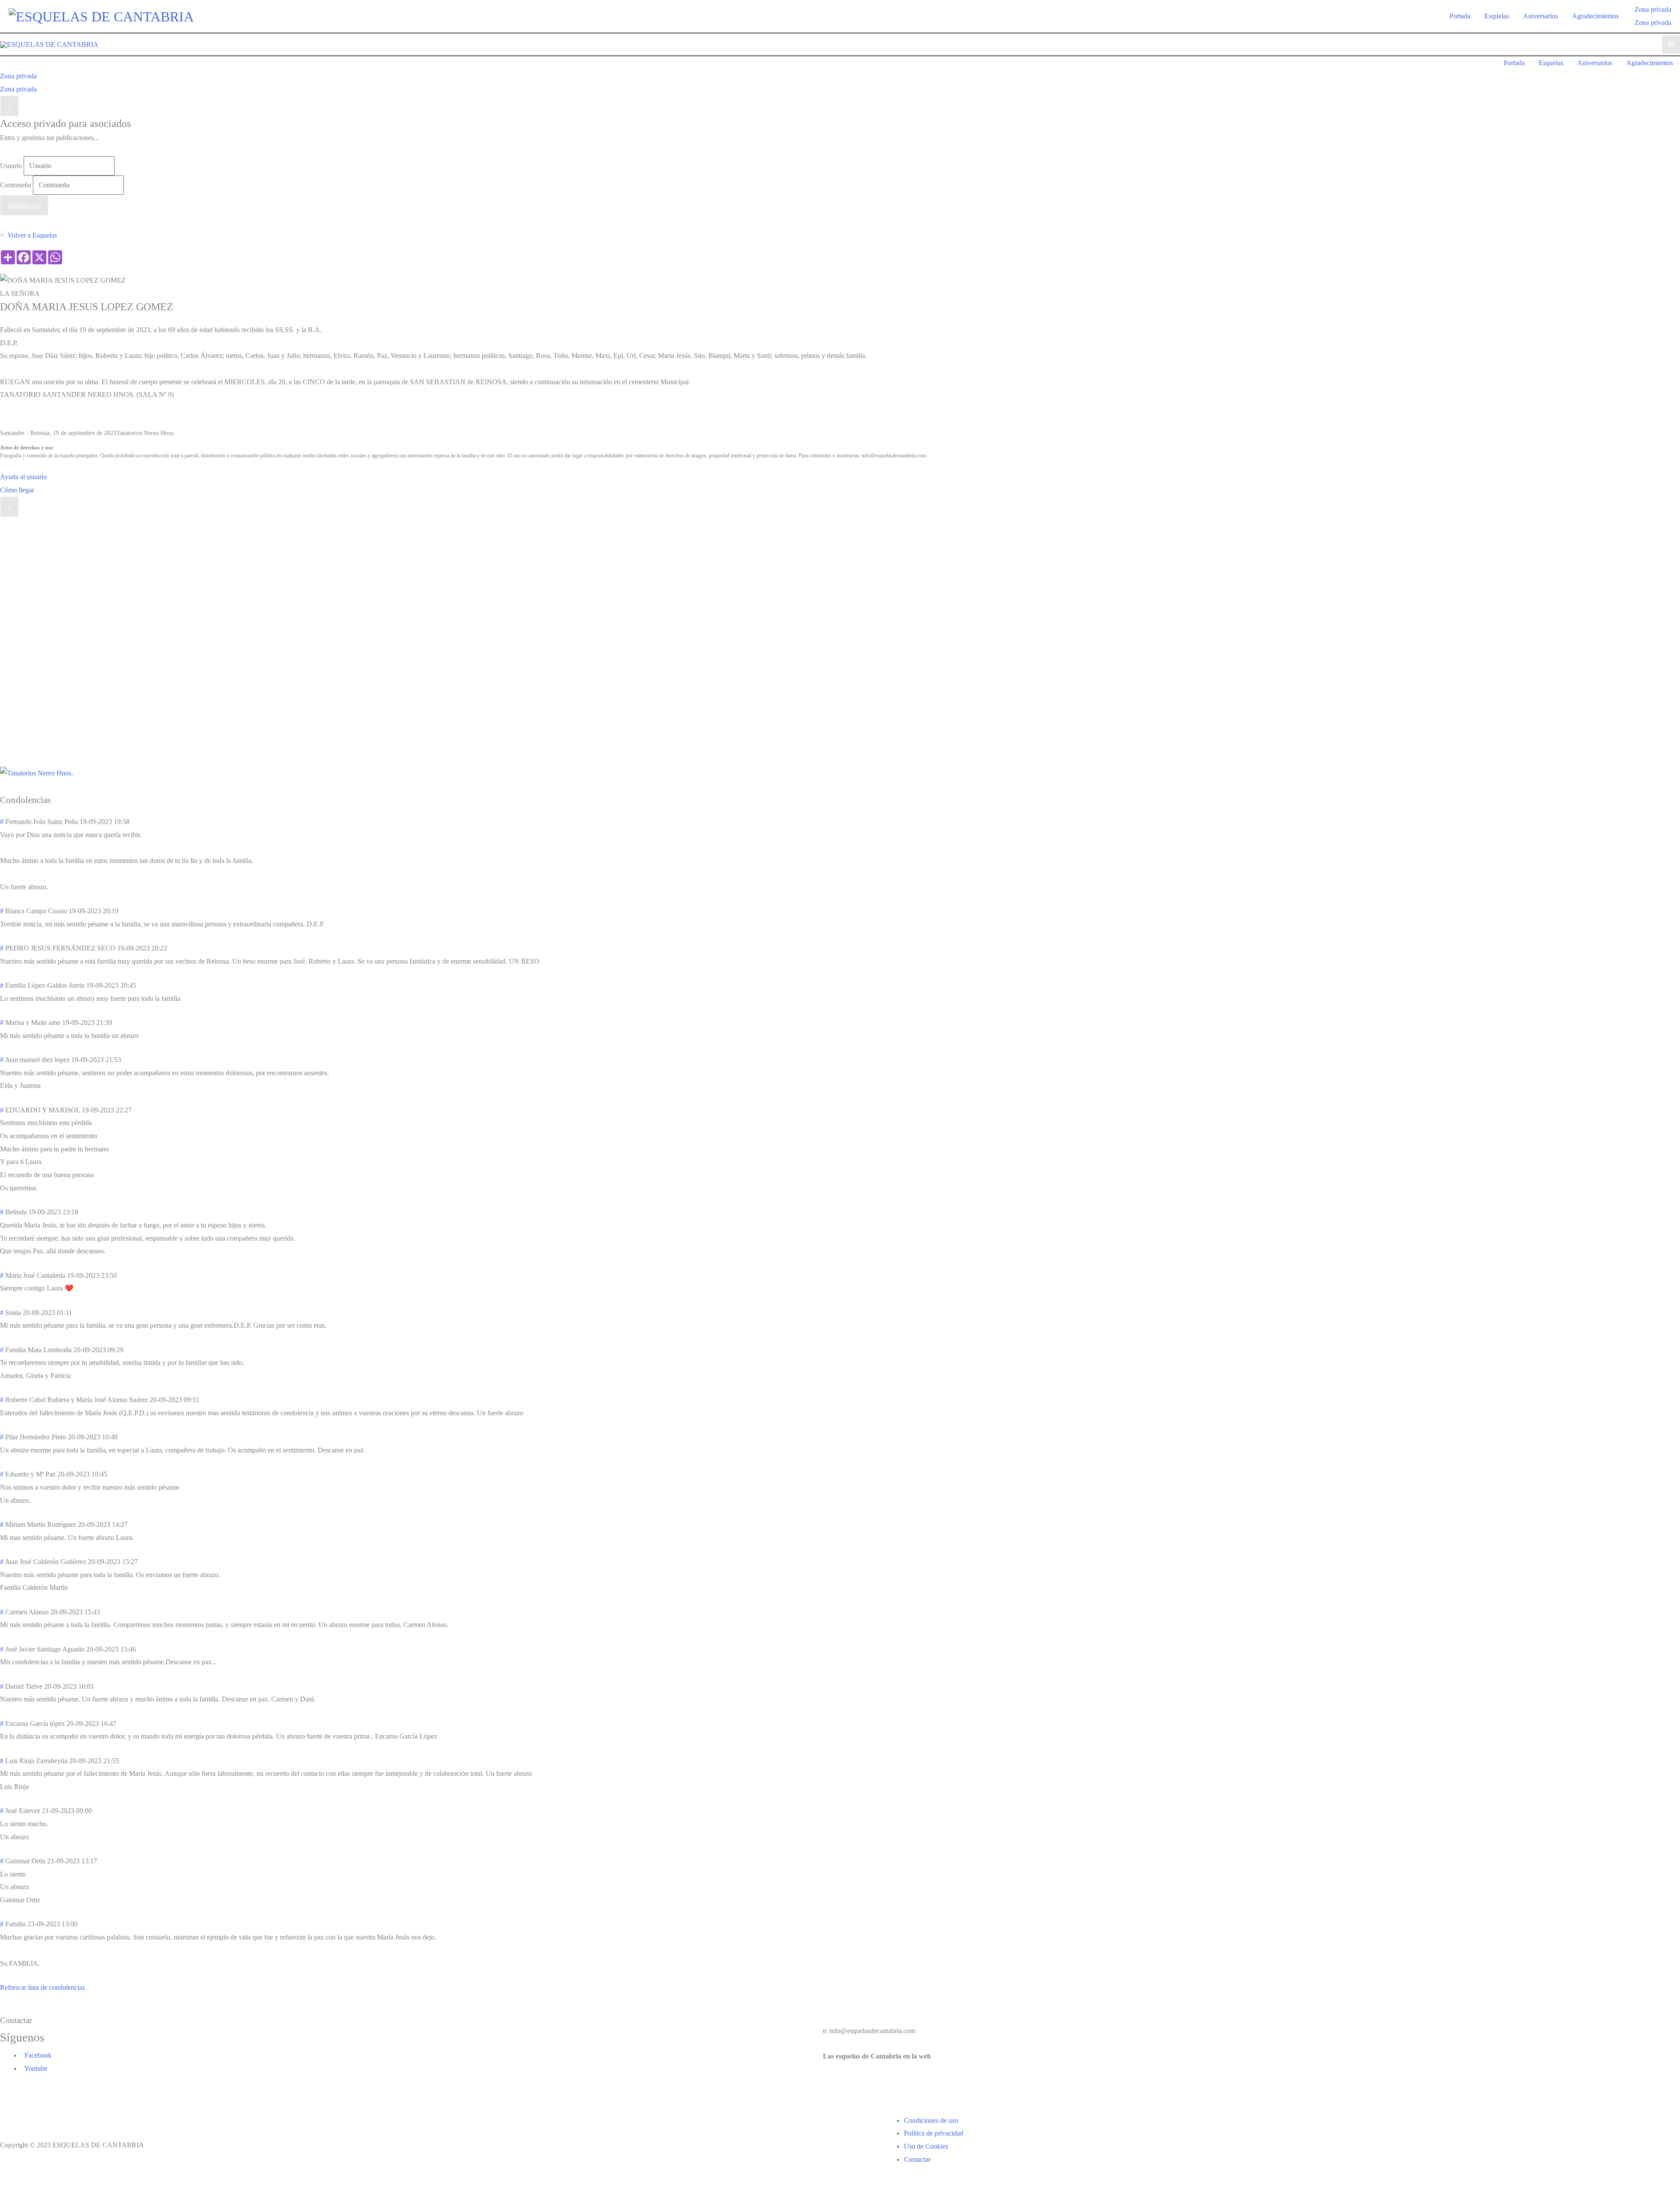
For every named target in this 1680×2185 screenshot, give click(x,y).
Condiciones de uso (931, 2120)
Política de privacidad (934, 2133)
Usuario (11, 166)
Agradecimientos (1595, 16)
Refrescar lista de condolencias (42, 1987)
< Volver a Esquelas (28, 235)
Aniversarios (1540, 16)
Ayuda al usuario (23, 477)
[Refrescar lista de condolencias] (54, 800)
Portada (1460, 16)
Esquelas (1497, 16)
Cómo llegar (17, 490)
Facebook (36, 2055)
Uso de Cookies (926, 2146)
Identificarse (24, 206)
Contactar (917, 2159)
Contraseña (16, 185)
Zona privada (1653, 23)
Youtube (34, 2068)
